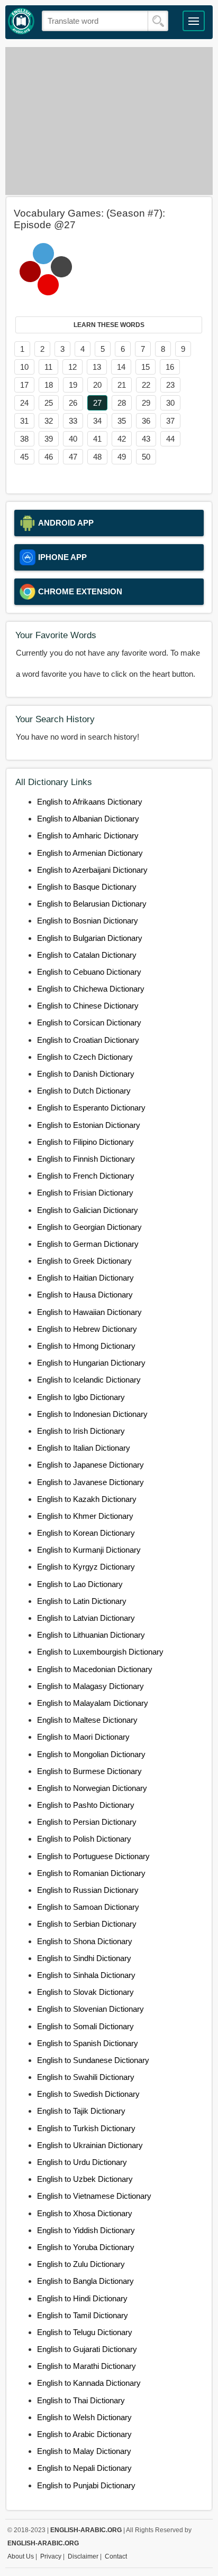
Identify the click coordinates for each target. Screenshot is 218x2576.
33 (73, 421)
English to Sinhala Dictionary (86, 1975)
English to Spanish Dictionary (88, 2043)
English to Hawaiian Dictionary (89, 1312)
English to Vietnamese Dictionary (94, 2196)
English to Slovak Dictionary (85, 1992)
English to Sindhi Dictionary (84, 1958)
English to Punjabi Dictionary (86, 2485)
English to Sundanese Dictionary (93, 2060)
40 (73, 439)
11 (48, 367)
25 (49, 403)
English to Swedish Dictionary (88, 2094)
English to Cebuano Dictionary (89, 972)
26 (73, 403)
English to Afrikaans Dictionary (90, 802)
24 (24, 403)
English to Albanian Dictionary (88, 819)
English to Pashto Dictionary (86, 1805)
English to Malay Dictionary (84, 2451)
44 (170, 439)
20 (97, 385)
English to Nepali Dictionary (84, 2468)
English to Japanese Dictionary (90, 1465)
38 (24, 439)
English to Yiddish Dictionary (86, 2230)
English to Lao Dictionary (80, 1584)
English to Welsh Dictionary (84, 2417)
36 (146, 421)
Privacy (51, 2556)
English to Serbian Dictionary (87, 1924)
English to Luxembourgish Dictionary (100, 1652)
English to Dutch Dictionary (84, 1091)
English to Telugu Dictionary (85, 2332)
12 (72, 367)
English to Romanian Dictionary (91, 1873)
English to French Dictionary (86, 1176)
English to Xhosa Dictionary (85, 2213)
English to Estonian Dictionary (89, 1125)
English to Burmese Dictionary (89, 1771)
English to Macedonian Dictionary (95, 1669)
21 (122, 385)
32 (49, 421)
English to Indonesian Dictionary (92, 1414)
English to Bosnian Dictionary (88, 921)
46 (49, 457)
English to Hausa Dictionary (85, 1295)
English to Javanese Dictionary (90, 1482)
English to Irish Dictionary (81, 1431)
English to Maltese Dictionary (87, 1720)
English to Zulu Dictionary (81, 2264)
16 (170, 367)
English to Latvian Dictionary (86, 1618)
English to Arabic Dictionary (84, 2434)
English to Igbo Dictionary (81, 1397)
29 (146, 403)
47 (73, 457)
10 (24, 367)
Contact (116, 2556)
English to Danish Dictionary (86, 1074)
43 (146, 439)
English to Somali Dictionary (85, 2026)
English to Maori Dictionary (83, 1737)
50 (146, 457)
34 (97, 421)
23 (170, 385)
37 (170, 421)
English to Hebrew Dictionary (87, 1329)
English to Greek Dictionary (84, 1261)
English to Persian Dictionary (87, 1822)
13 (97, 367)
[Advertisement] (109, 121)
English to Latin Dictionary (82, 1601)
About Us (21, 2556)
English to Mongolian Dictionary (91, 1754)
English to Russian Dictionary (88, 1890)
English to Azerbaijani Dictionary (92, 870)
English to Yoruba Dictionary (86, 2247)
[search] (158, 21)
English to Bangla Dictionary (85, 2281)
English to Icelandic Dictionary (89, 1380)
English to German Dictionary (88, 1244)
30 (170, 403)
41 (97, 439)
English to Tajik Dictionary (81, 2111)
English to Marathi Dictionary (87, 2366)
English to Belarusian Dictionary (92, 904)
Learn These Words (109, 325)
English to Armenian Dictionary (90, 853)
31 (24, 421)
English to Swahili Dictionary (86, 2077)
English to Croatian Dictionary (88, 1040)
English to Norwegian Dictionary (92, 1788)
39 (49, 439)
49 (122, 457)
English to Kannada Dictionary (89, 2383)
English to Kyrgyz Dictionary (86, 1567)
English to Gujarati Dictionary (87, 2349)
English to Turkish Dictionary (86, 2128)
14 (121, 367)
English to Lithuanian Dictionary (91, 1635)
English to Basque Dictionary (87, 887)
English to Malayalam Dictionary (93, 1703)
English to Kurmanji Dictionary (89, 1550)
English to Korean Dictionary (86, 1533)
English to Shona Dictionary (85, 1941)
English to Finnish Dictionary (86, 1159)
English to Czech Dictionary (85, 1057)
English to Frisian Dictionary (85, 1193)
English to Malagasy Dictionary (90, 1686)
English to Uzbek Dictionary (85, 2179)
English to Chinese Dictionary (88, 1006)
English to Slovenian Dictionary (90, 2009)
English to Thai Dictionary (81, 2400)
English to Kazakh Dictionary (87, 1499)
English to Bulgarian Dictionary (90, 938)
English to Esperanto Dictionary (91, 1108)
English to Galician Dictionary (88, 1210)
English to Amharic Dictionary (88, 836)
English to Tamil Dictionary (83, 2315)
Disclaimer (83, 2556)
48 (97, 457)
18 (49, 385)
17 (24, 385)
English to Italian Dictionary (84, 1448)
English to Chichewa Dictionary (91, 989)
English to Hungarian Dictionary (91, 1363)
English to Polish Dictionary (84, 1839)
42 (122, 439)
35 (122, 421)
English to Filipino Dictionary (85, 1142)
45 (24, 457)
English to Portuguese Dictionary (93, 1856)
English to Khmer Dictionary (85, 1516)
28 (122, 403)
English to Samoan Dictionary (88, 1907)
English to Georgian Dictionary (89, 1227)
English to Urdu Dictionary (82, 2162)
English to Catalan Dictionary (87, 955)
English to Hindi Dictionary (82, 2298)
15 (146, 367)
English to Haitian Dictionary (85, 1278)
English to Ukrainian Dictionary (90, 2145)
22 (146, 385)
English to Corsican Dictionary (89, 1023)
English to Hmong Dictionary (86, 1346)
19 (73, 385)
